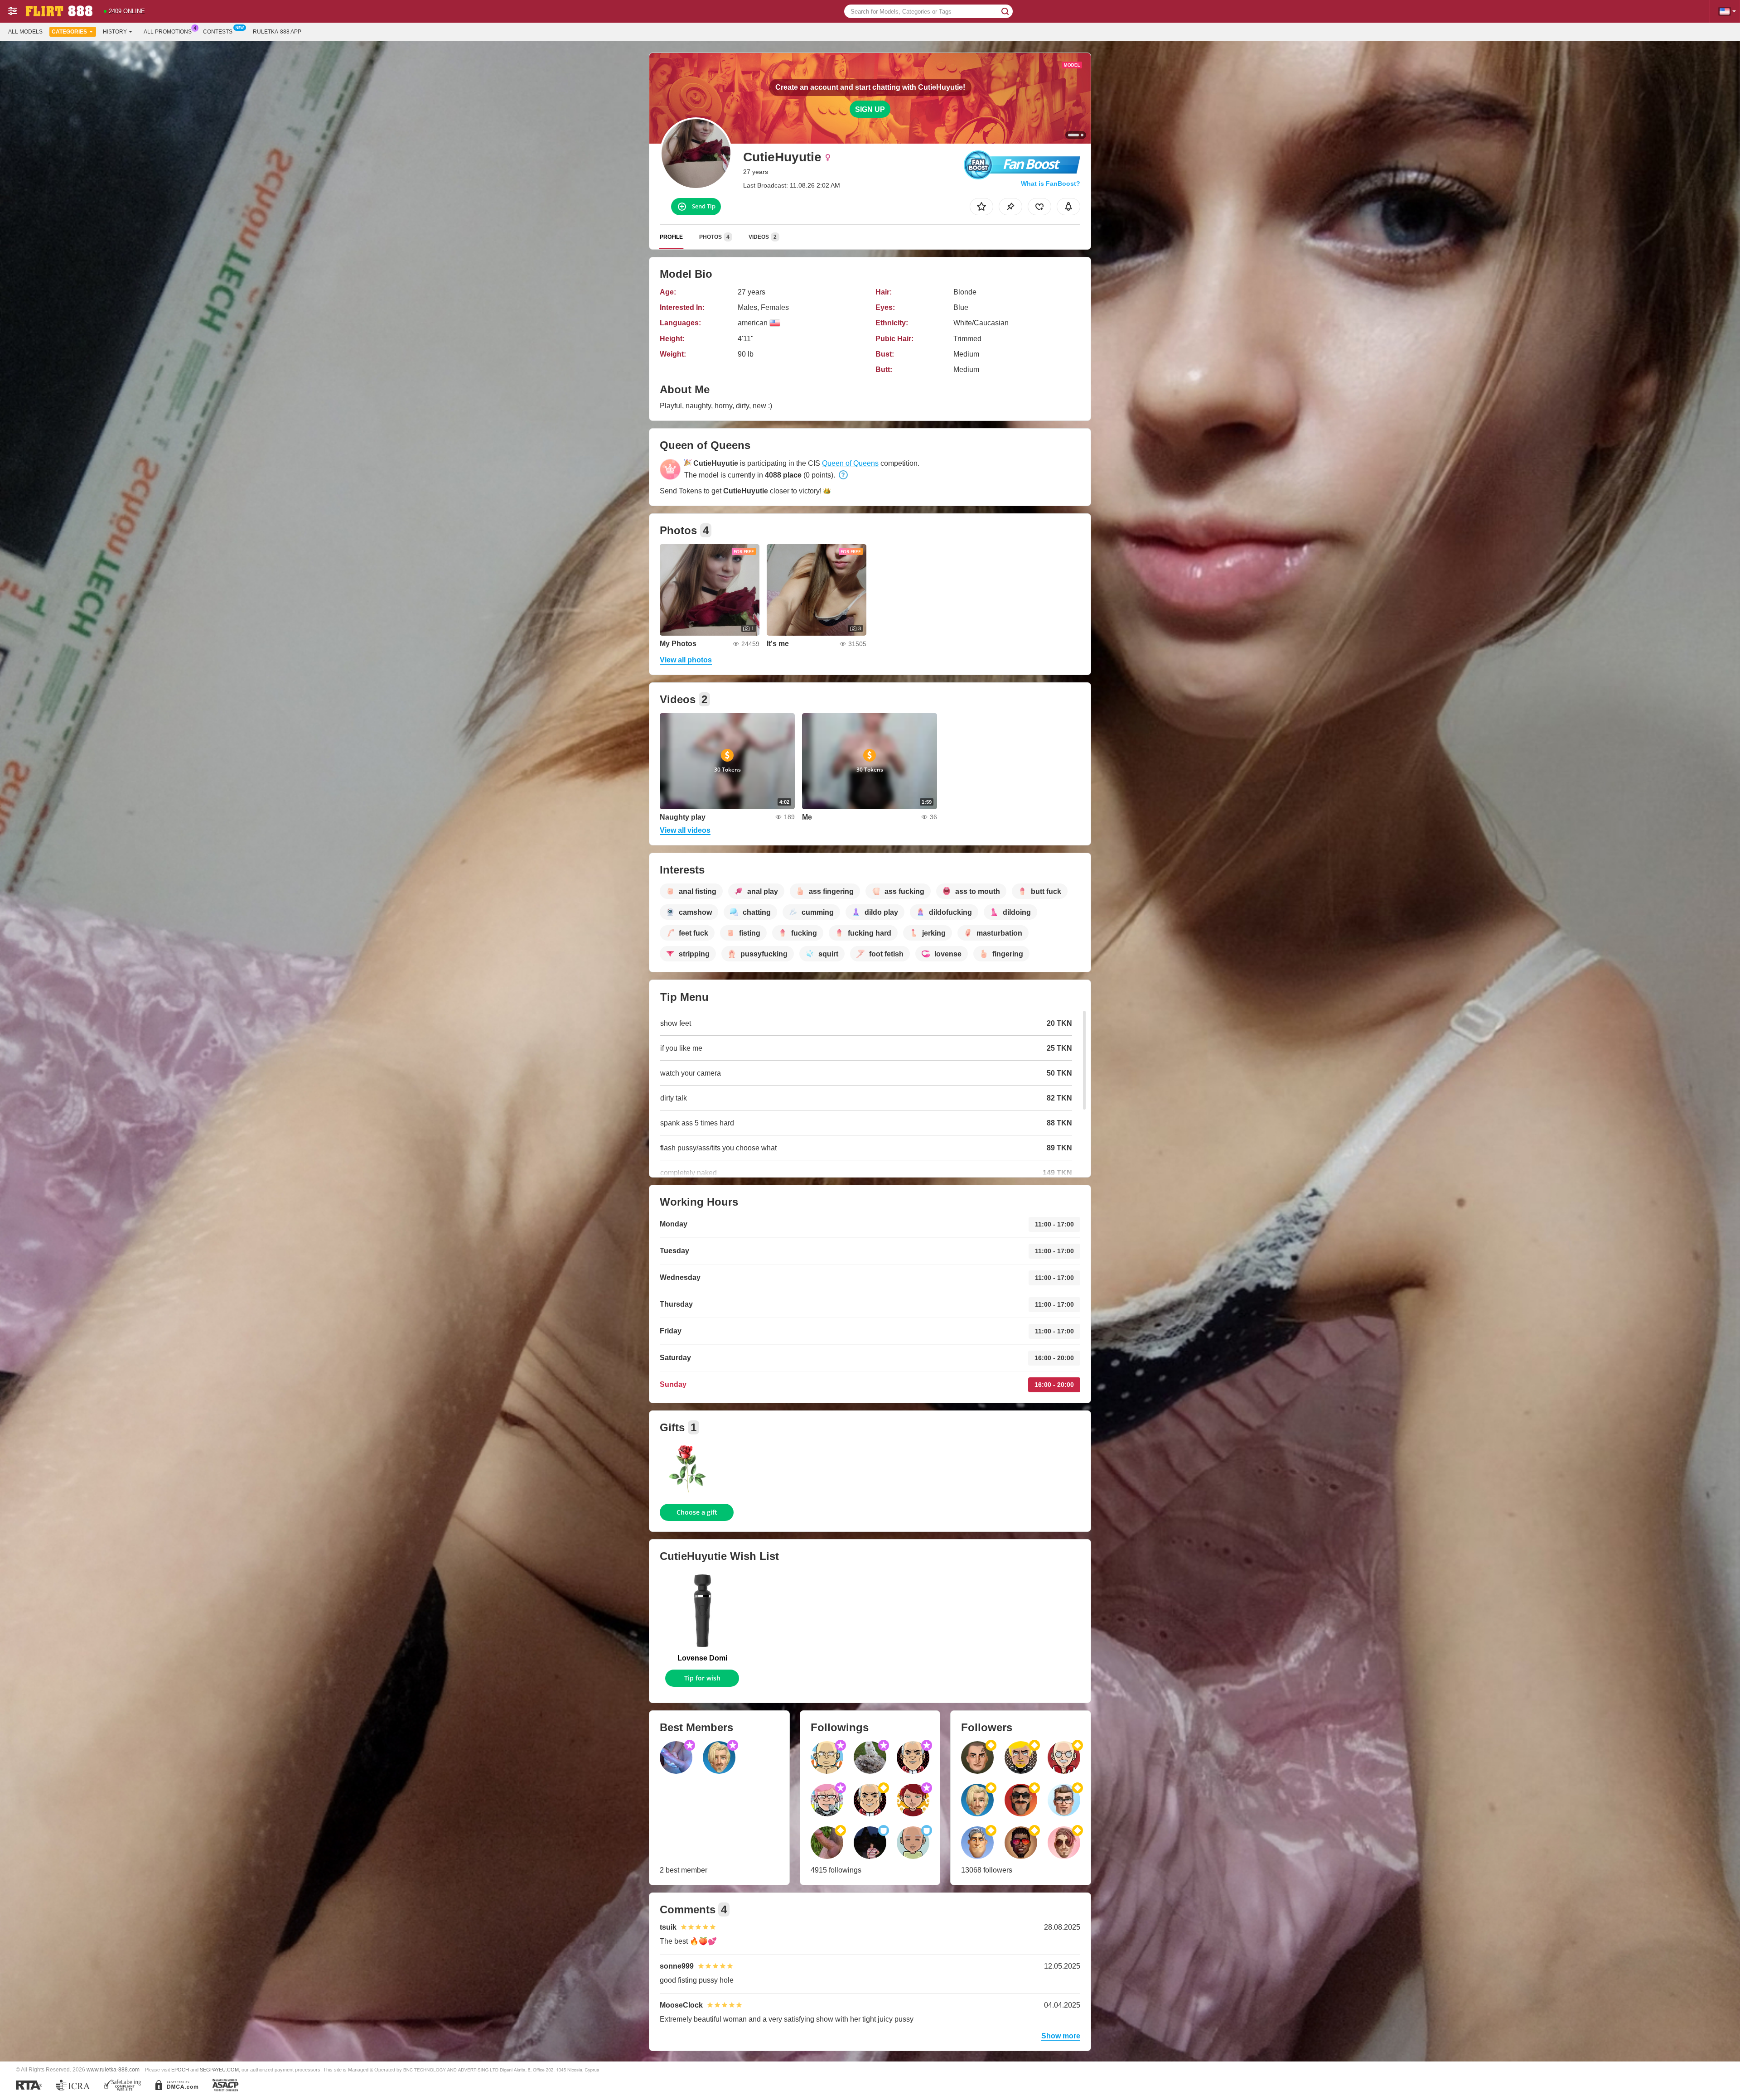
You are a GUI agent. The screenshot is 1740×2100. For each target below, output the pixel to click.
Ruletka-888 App (277, 32)
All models (25, 32)
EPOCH (180, 2070)
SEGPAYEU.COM (219, 2070)
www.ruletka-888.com (113, 2069)
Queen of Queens (850, 463)
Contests (218, 32)
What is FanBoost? (1051, 183)
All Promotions (168, 32)
